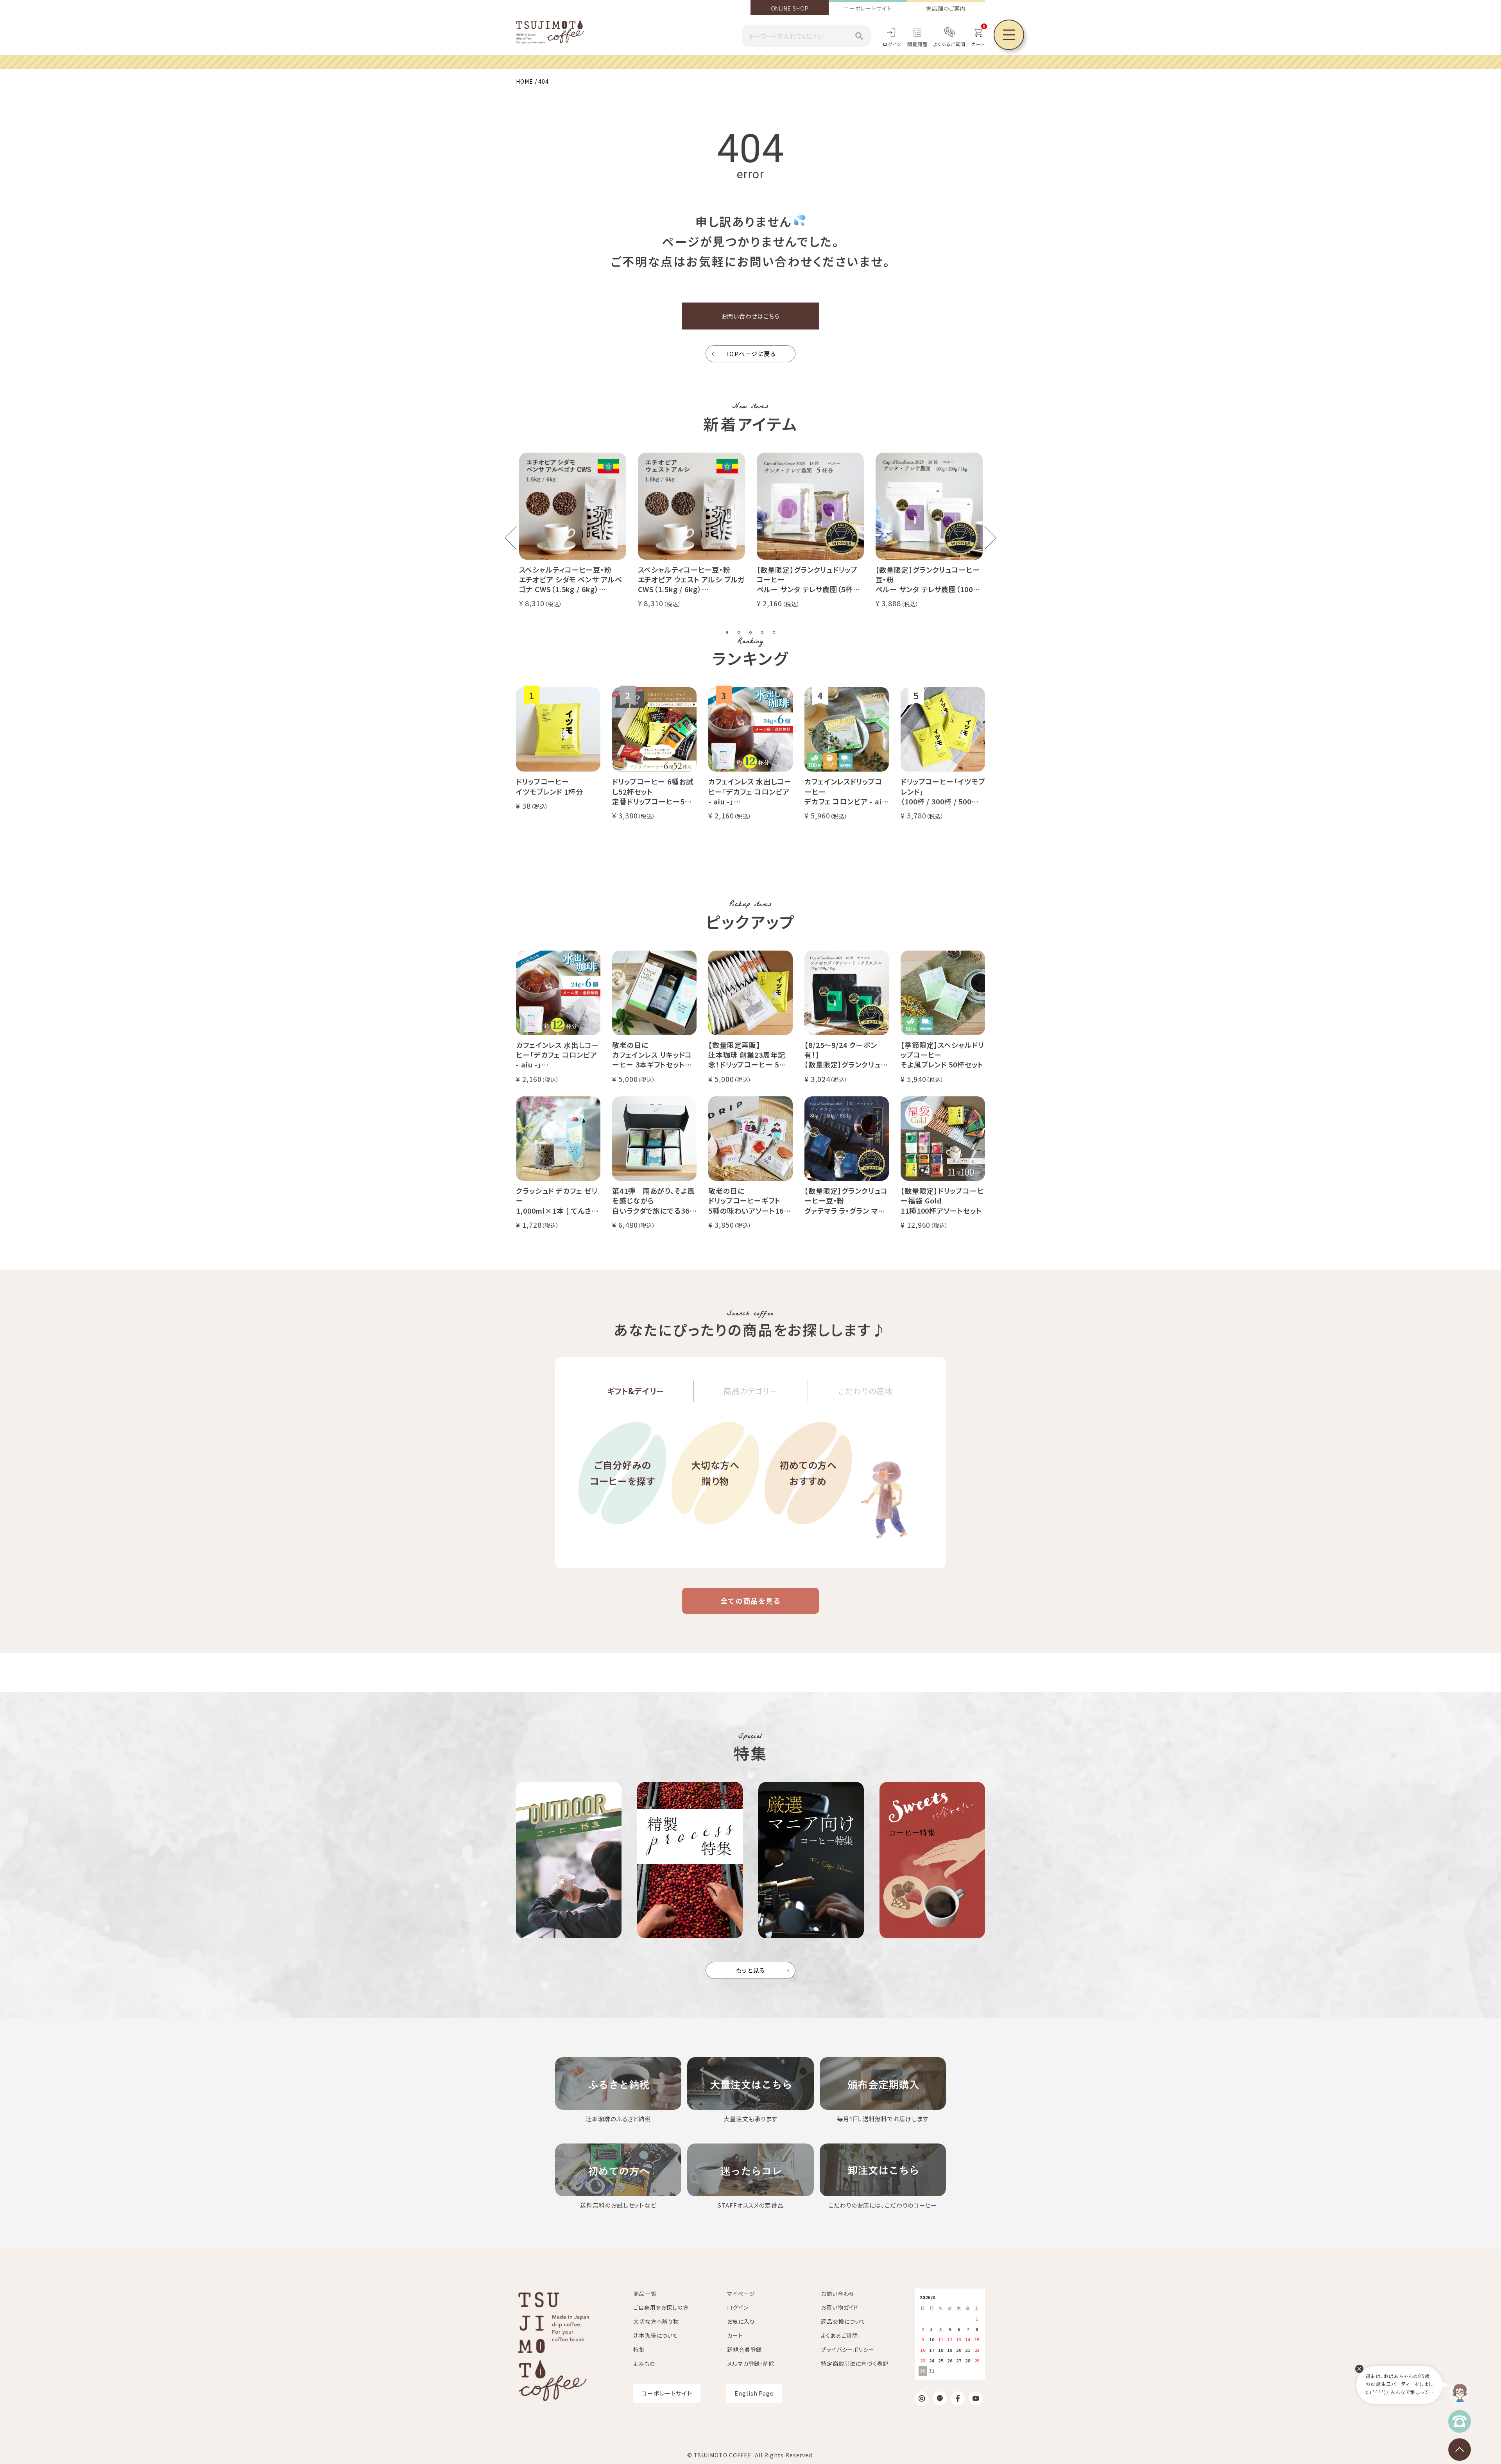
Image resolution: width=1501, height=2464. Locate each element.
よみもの (644, 2364)
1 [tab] (727, 632)
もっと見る (751, 1970)
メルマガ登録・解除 (751, 2364)
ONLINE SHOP (790, 8)
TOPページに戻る (751, 354)
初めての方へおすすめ (808, 1473)
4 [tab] (762, 632)
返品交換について (843, 2321)
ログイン (892, 44)
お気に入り (741, 2321)
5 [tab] (774, 632)
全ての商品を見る (750, 1601)
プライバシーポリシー (848, 2349)
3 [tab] (750, 632)
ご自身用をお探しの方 (661, 2307)
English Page (754, 2393)
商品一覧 (645, 2294)
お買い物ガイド (840, 2307)
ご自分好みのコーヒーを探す (622, 1473)
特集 (639, 2349)
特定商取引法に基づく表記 (855, 2364)
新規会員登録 (744, 2349)
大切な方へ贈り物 (716, 1473)
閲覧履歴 (917, 44)
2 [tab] (739, 632)
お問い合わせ (838, 2294)
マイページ (741, 2294)
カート (735, 2335)
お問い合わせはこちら (750, 316)
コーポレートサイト (868, 8)
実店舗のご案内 (946, 8)
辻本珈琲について (656, 2335)
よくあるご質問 (949, 44)
